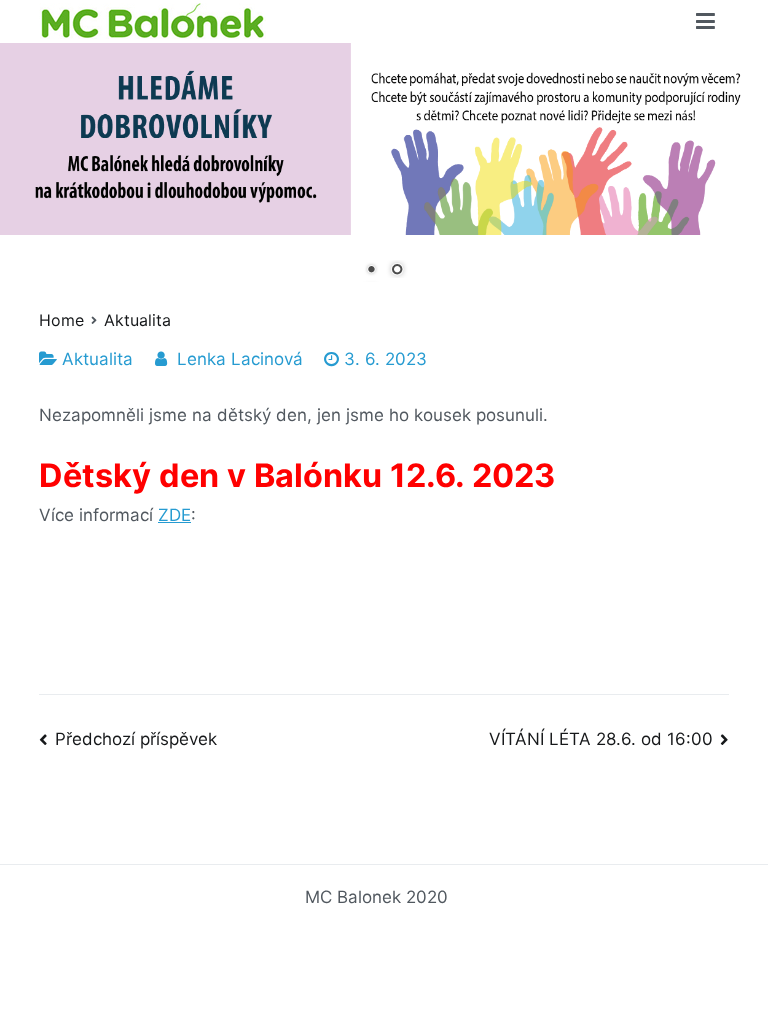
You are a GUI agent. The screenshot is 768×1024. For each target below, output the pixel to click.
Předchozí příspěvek (136, 739)
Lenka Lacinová (240, 359)
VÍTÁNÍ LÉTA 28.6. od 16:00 (601, 739)
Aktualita (97, 359)
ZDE (174, 515)
